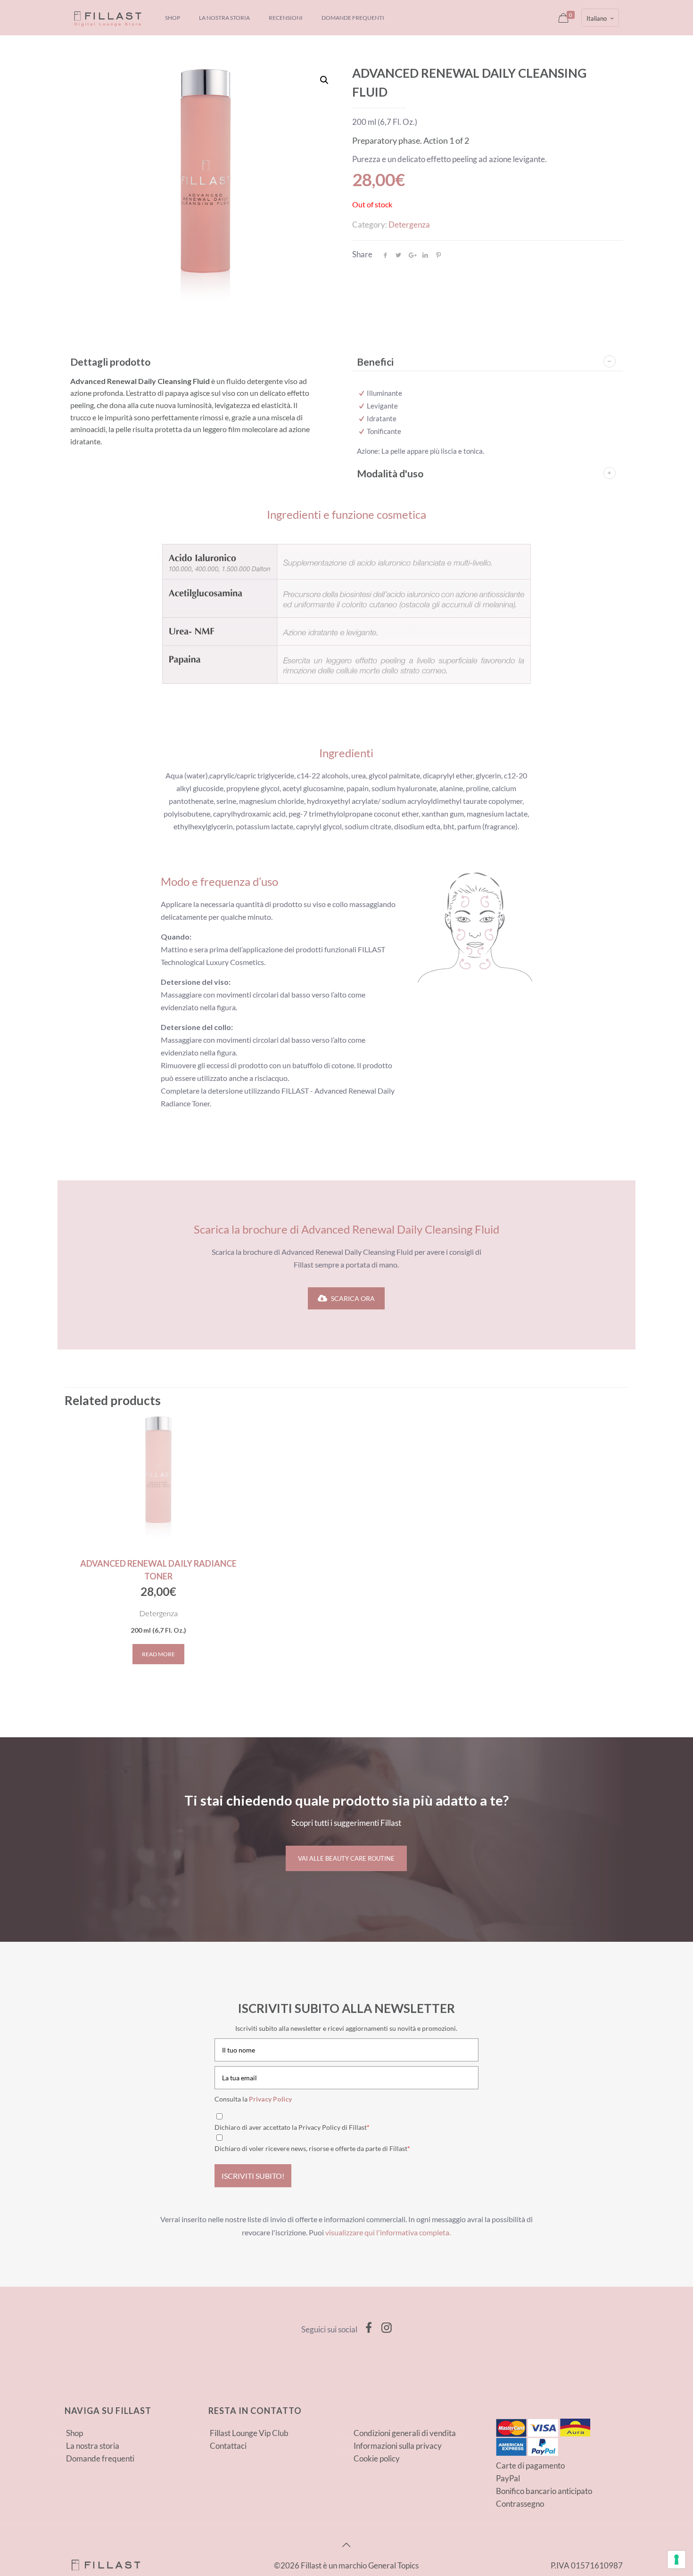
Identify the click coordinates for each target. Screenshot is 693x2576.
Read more (158, 1654)
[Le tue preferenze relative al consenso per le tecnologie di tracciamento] (676, 2560)
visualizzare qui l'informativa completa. (388, 2233)
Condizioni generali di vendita (405, 2433)
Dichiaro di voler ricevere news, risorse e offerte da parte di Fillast (312, 2148)
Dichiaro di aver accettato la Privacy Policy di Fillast (292, 2127)
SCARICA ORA (353, 1298)
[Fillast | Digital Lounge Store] (108, 18)
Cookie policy (377, 2458)
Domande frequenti (100, 2458)
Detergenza (409, 225)
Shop (74, 2433)
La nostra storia (93, 2446)
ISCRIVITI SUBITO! (253, 2176)
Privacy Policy (270, 2099)
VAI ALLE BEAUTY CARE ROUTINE (346, 1858)
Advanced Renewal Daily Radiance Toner (158, 1570)
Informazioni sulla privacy (398, 2446)
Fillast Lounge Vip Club (249, 2433)
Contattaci (228, 2446)
